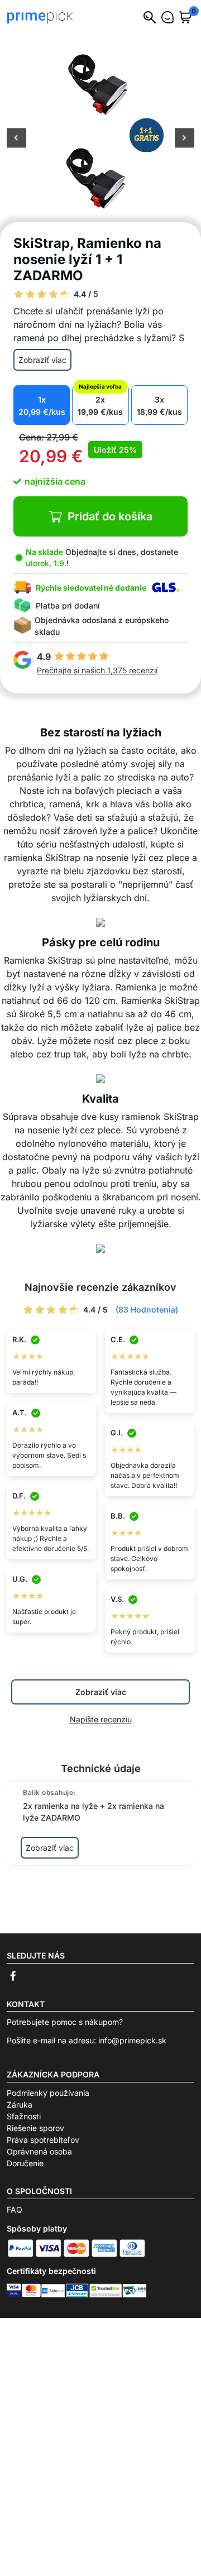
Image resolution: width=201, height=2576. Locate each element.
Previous (16, 139)
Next (185, 139)
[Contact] (167, 17)
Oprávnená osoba (39, 2151)
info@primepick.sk (132, 2040)
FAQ (15, 2209)
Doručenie (25, 2163)
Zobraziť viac (42, 360)
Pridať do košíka (110, 516)
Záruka (20, 2105)
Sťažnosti (24, 2116)
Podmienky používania (48, 2093)
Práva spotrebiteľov (43, 2140)
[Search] (150, 17)
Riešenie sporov (35, 2128)
